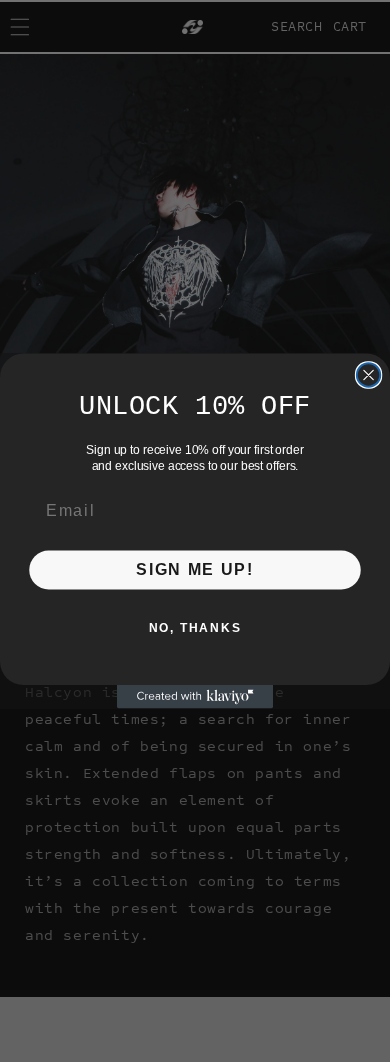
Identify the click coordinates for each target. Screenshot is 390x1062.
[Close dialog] (368, 374)
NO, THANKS (195, 628)
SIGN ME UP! (195, 569)
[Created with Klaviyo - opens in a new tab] (195, 696)
